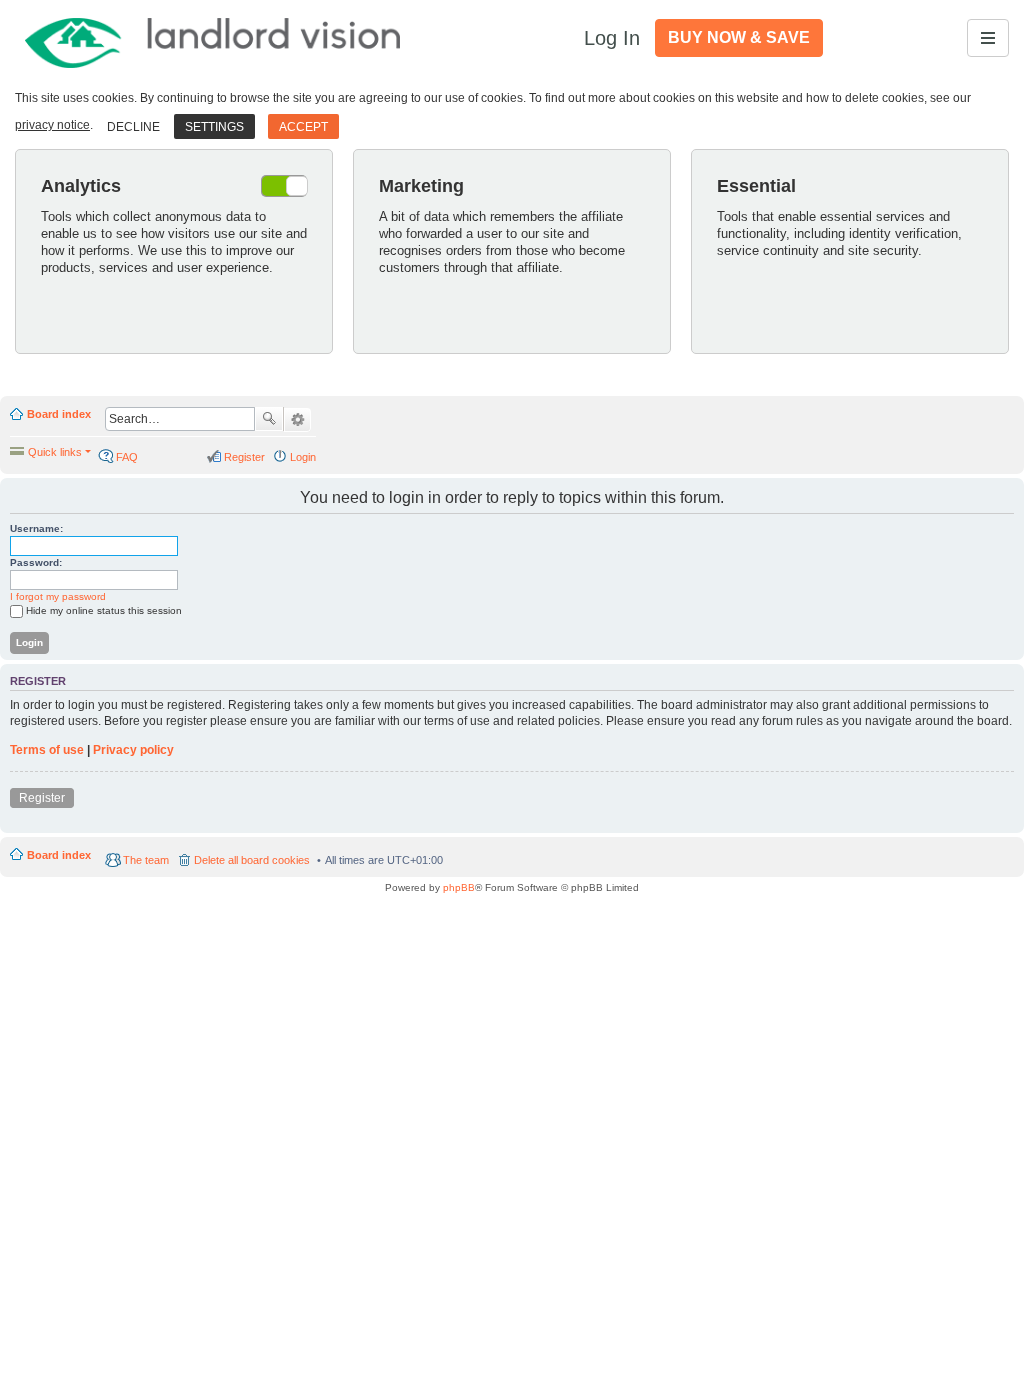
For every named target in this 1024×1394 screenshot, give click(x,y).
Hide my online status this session (104, 610)
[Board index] (214, 38)
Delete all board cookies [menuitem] (252, 860)
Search (269, 419)
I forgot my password (58, 596)
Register (42, 798)
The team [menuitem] (146, 860)
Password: (36, 562)
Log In (612, 38)
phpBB (459, 887)
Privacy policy (133, 750)
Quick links (55, 452)
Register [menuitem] (244, 457)
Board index (59, 414)
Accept (303, 127)
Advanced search (297, 420)
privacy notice (52, 125)
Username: (36, 528)
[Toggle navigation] (988, 38)
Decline (133, 127)
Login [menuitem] (303, 457)
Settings (214, 127)
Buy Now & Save (739, 37)
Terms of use (47, 750)
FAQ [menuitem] (127, 457)
